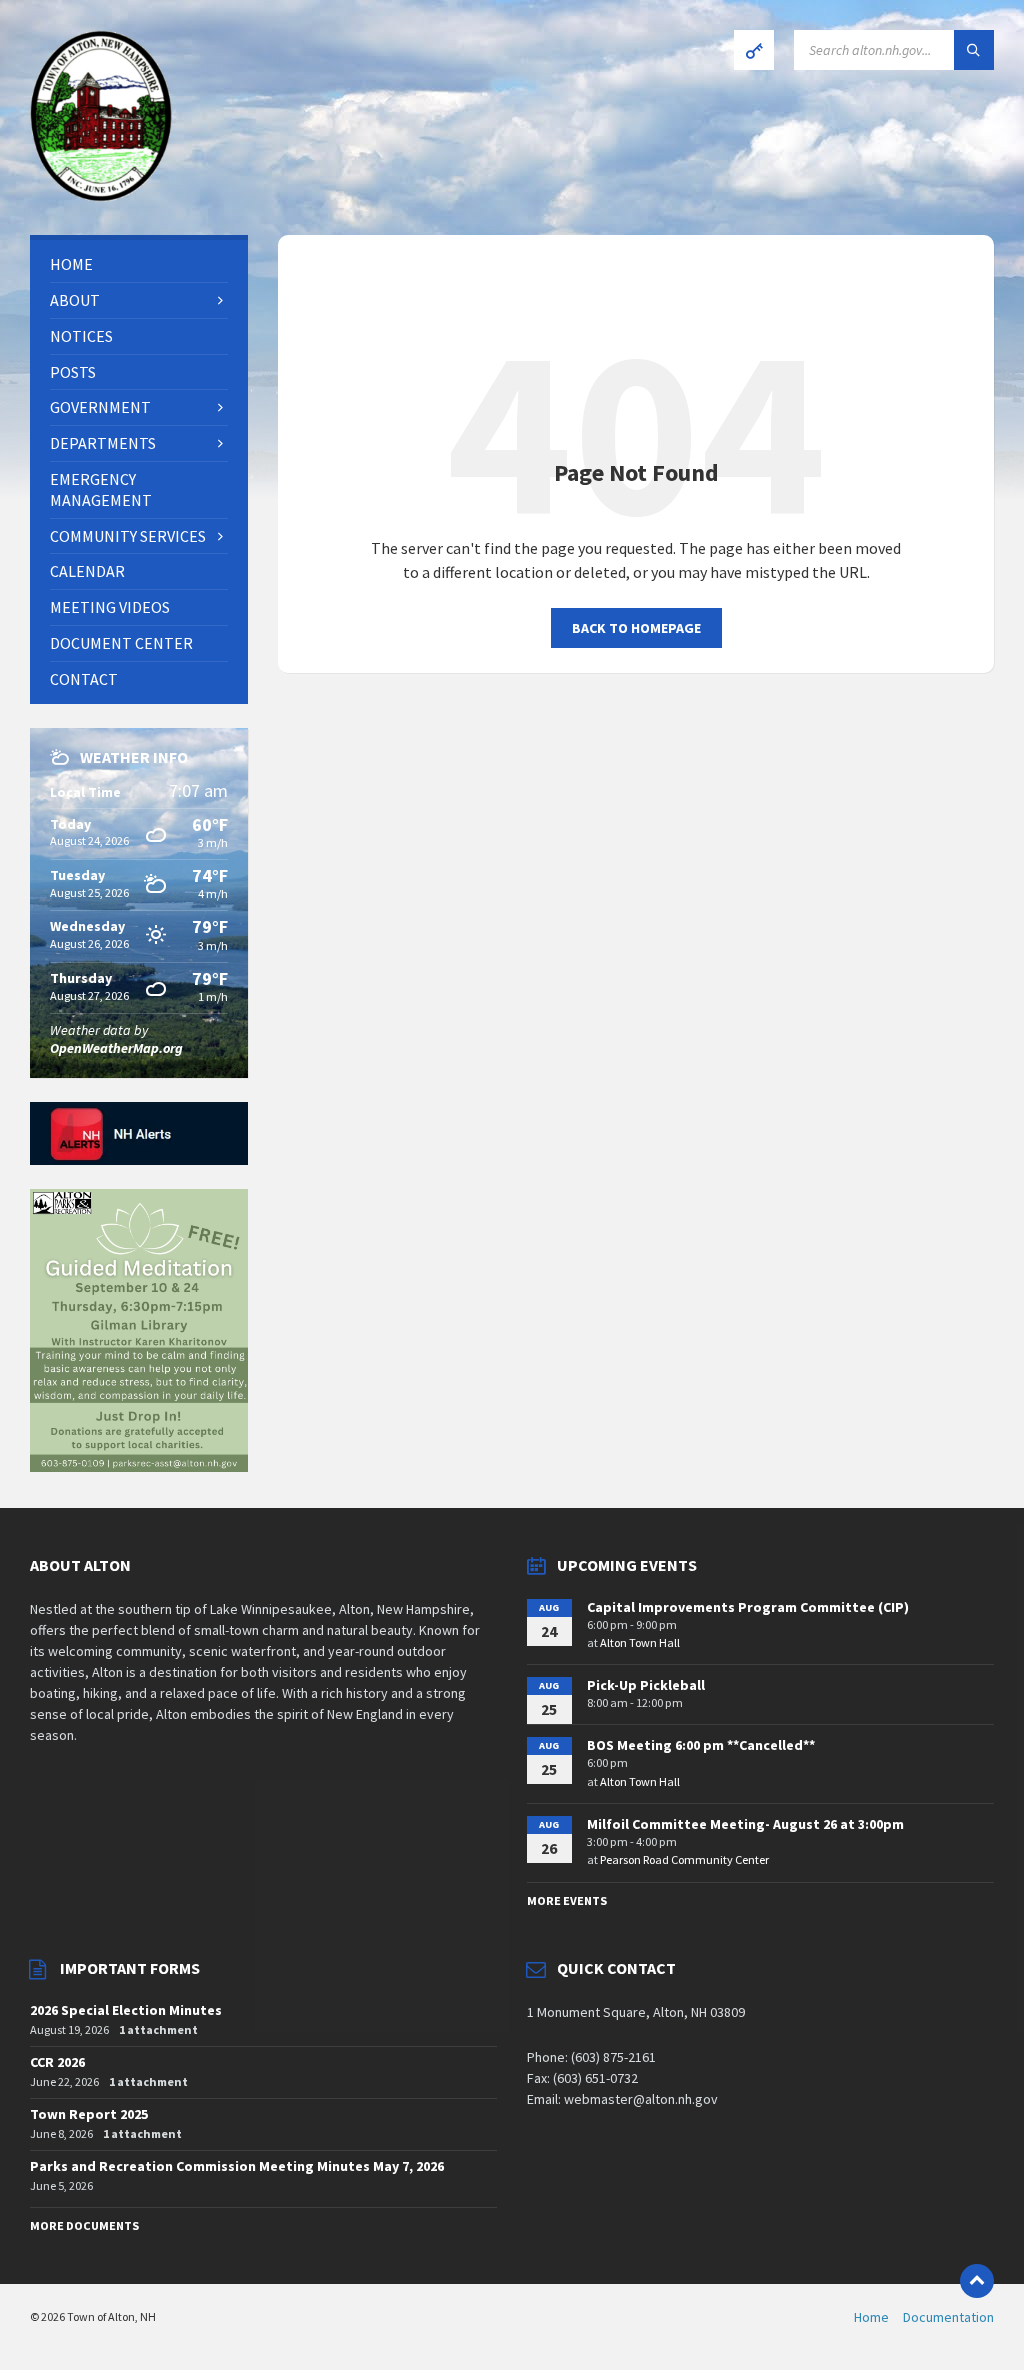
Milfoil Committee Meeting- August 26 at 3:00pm (745, 1824)
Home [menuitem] (871, 2317)
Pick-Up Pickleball (646, 1685)
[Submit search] (974, 50)
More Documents (84, 2225)
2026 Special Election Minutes (126, 2010)
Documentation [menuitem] (948, 2317)
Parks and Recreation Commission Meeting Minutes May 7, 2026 (237, 2166)
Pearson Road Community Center (684, 1859)
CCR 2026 (57, 2062)
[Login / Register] (754, 50)
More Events (567, 1900)
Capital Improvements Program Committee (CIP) (748, 1607)
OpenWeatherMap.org (116, 1048)
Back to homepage (636, 628)
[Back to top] (977, 2281)
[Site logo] (101, 196)
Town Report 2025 (89, 2114)
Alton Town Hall (640, 1642)
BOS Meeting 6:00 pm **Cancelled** (701, 1745)
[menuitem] (139, 264)
